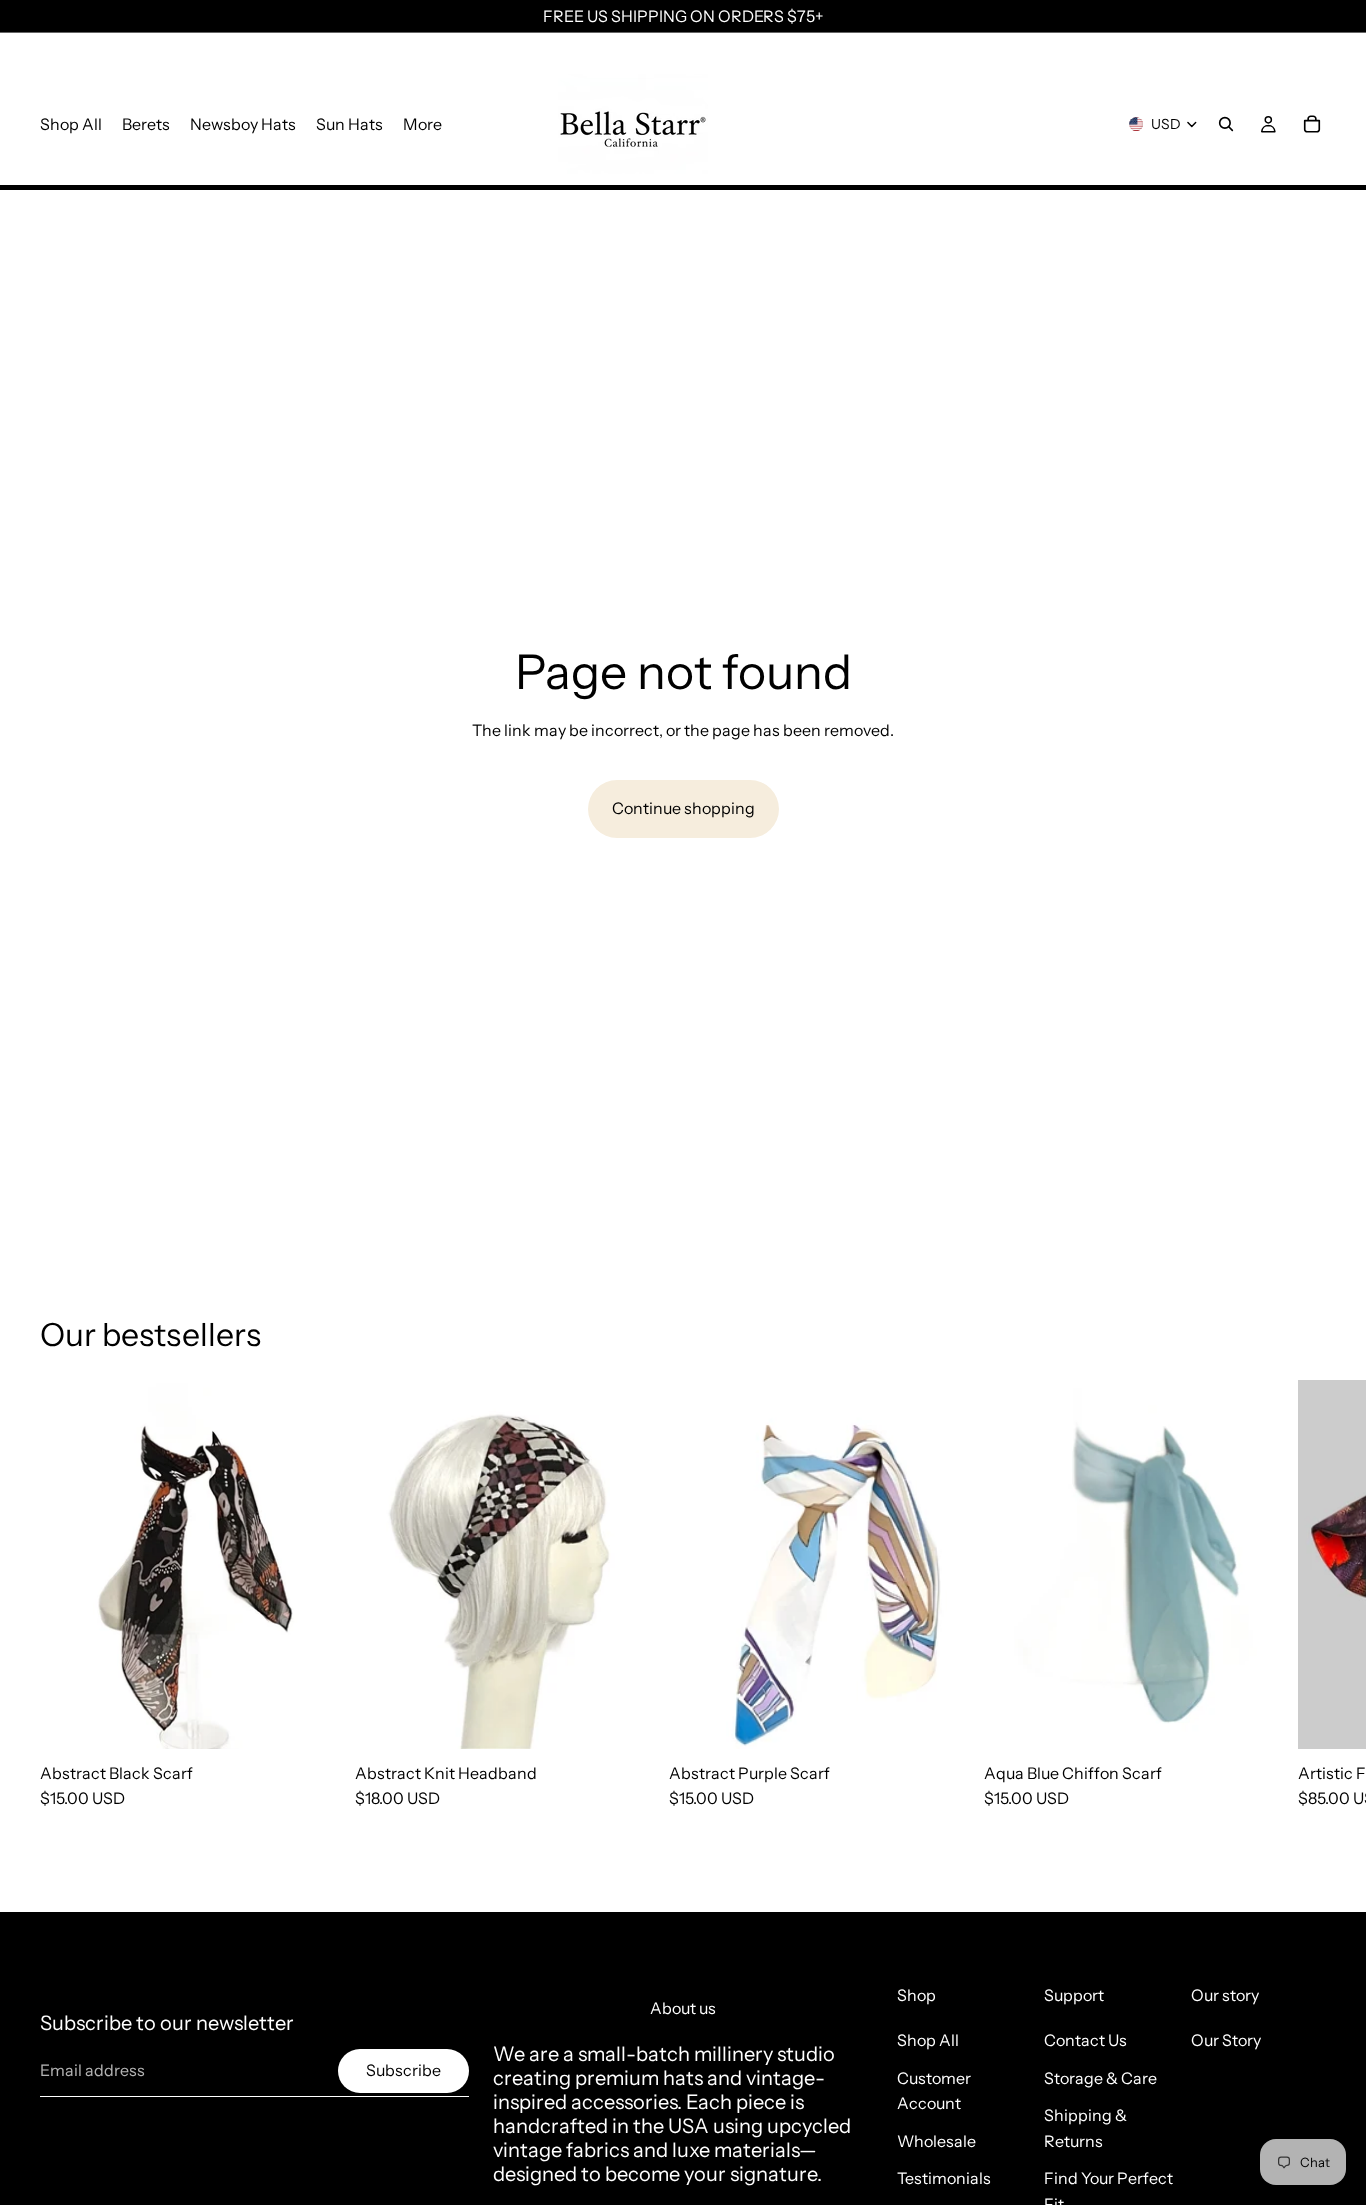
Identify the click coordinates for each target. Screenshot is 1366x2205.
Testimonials (944, 2178)
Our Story (1226, 2040)
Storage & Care (1100, 2078)
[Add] (304, 1718)
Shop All (928, 2040)
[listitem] (422, 124)
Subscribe (403, 2070)
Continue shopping (683, 808)
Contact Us (1085, 2040)
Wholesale (936, 2141)
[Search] (1226, 124)
